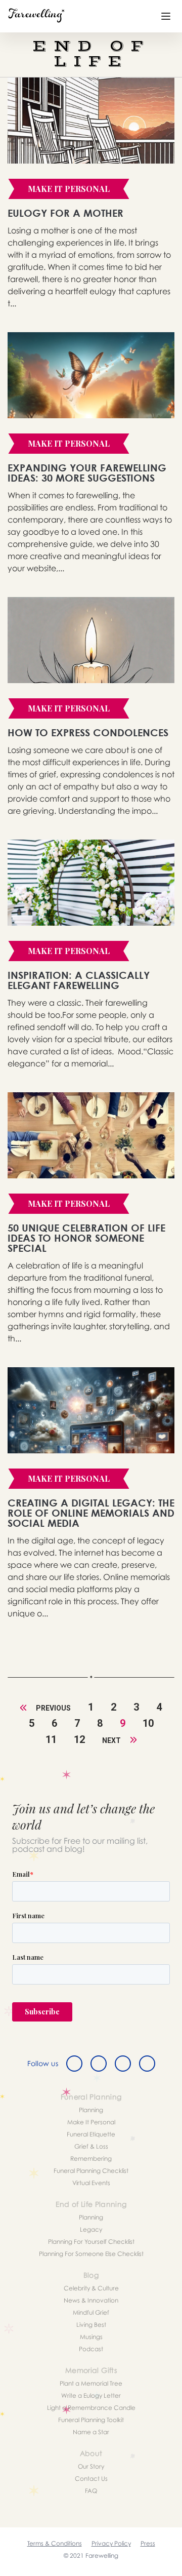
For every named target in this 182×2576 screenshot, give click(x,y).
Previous (53, 1708)
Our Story (91, 2466)
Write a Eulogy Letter (91, 2395)
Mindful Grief (91, 2312)
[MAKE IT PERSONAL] (69, 204)
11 (51, 1739)
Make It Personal (91, 2122)
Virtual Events (91, 2183)
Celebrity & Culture (91, 2288)
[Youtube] (147, 2064)
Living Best (91, 2325)
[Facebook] (74, 2064)
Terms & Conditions (55, 2543)
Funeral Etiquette (91, 2134)
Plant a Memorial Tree (91, 2383)
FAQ (91, 2491)
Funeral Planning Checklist (91, 2171)
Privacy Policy (111, 2543)
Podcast (91, 2349)
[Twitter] (99, 2064)
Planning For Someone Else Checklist (91, 2254)
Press (148, 2543)
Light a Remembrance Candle (91, 2408)
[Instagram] (123, 2064)
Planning (91, 2110)
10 (148, 1723)
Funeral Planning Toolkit (91, 2420)
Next (112, 1740)
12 (79, 1739)
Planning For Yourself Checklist (91, 2242)
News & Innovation (91, 2300)
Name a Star (91, 2432)
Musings (91, 2337)
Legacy (91, 2229)
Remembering (91, 2158)
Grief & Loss (91, 2146)
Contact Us (91, 2479)
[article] (91, 121)
